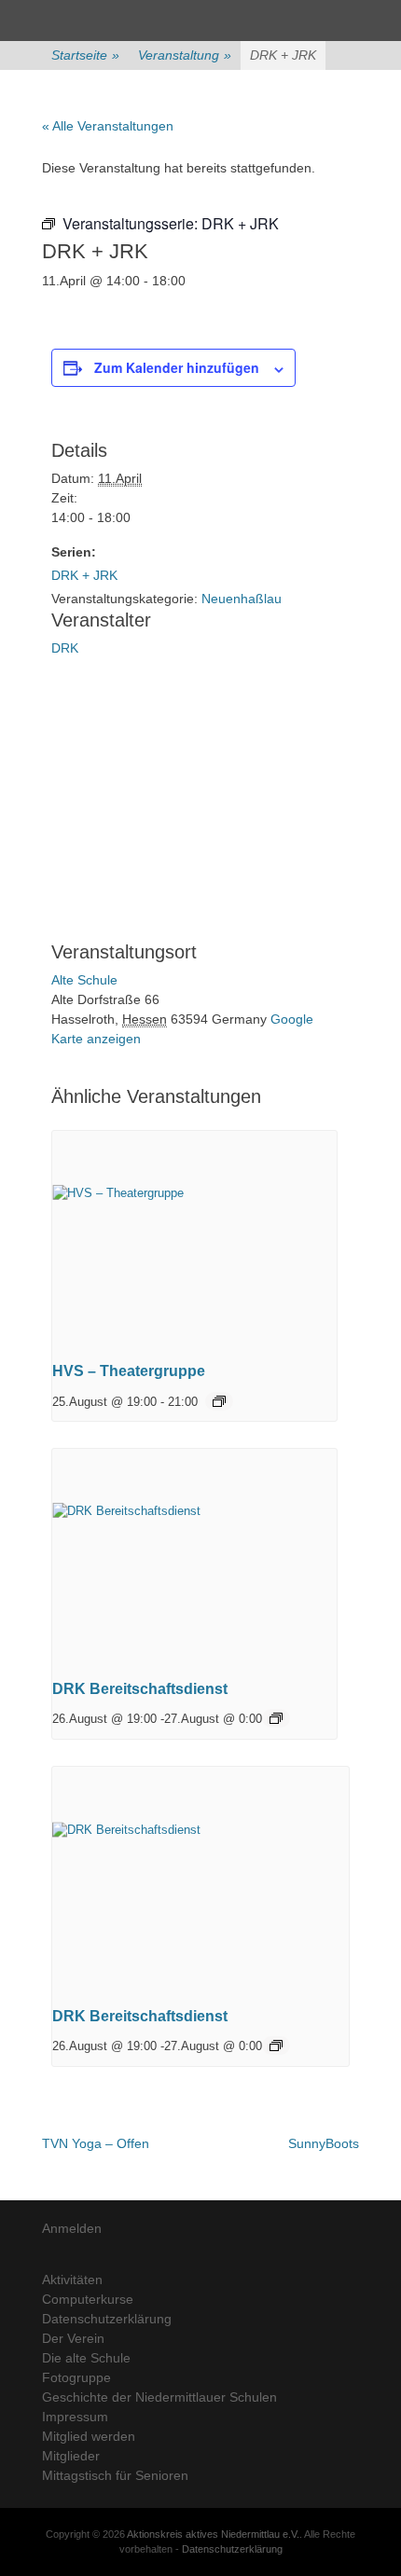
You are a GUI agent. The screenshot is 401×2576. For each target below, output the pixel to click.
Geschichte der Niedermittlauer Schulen (159, 2397)
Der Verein (73, 2338)
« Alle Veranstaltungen (108, 126)
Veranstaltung (185, 55)
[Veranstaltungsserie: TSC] (219, 1401)
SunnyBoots (324, 2143)
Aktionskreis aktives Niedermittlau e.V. (213, 2534)
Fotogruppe (76, 2377)
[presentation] (194, 1238)
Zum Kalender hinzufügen (177, 367)
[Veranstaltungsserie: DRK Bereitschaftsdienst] (276, 1718)
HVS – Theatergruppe (129, 1371)
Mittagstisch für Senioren (115, 2475)
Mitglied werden (89, 2436)
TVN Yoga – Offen (96, 2143)
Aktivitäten (72, 2280)
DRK (65, 648)
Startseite (85, 55)
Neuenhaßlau (242, 599)
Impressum (75, 2417)
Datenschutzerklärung (107, 2319)
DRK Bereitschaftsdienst (140, 1689)
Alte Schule (84, 980)
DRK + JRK (84, 575)
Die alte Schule (86, 2358)
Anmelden (72, 2228)
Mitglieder (71, 2456)
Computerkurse (88, 2299)
